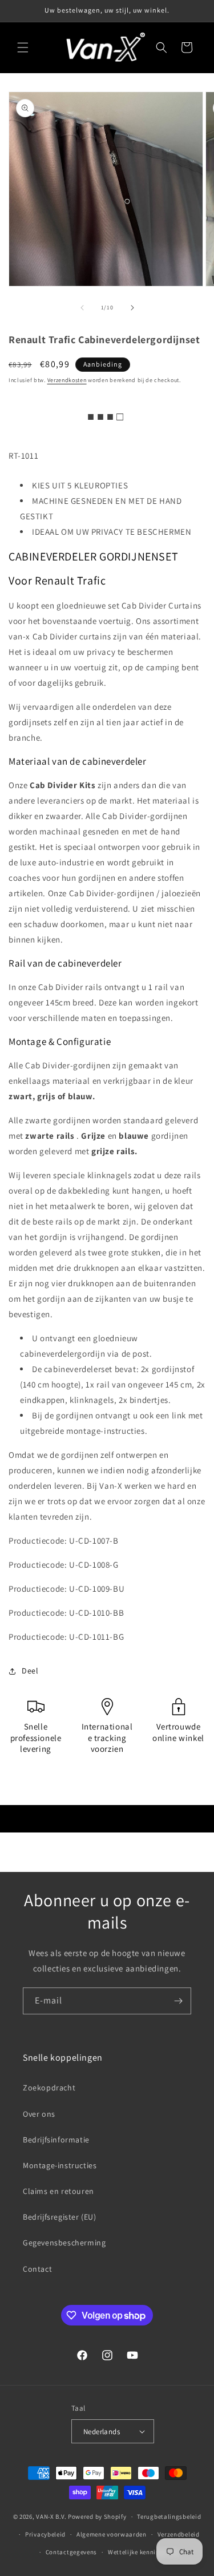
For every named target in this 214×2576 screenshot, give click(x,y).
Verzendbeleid (179, 2534)
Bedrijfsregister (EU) (60, 2217)
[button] (23, 47)
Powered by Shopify (97, 2517)
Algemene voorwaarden (112, 2534)
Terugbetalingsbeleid (169, 2517)
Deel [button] (30, 1671)
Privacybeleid (45, 2534)
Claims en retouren (58, 2191)
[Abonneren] (178, 2001)
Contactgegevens (72, 2552)
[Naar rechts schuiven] (132, 308)
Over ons (39, 2114)
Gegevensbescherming (64, 2243)
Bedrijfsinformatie (56, 2140)
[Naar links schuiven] (82, 308)
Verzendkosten (67, 380)
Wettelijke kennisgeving (144, 2552)
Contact (37, 2269)
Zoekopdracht (49, 2088)
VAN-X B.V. (51, 2517)
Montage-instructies (60, 2165)
